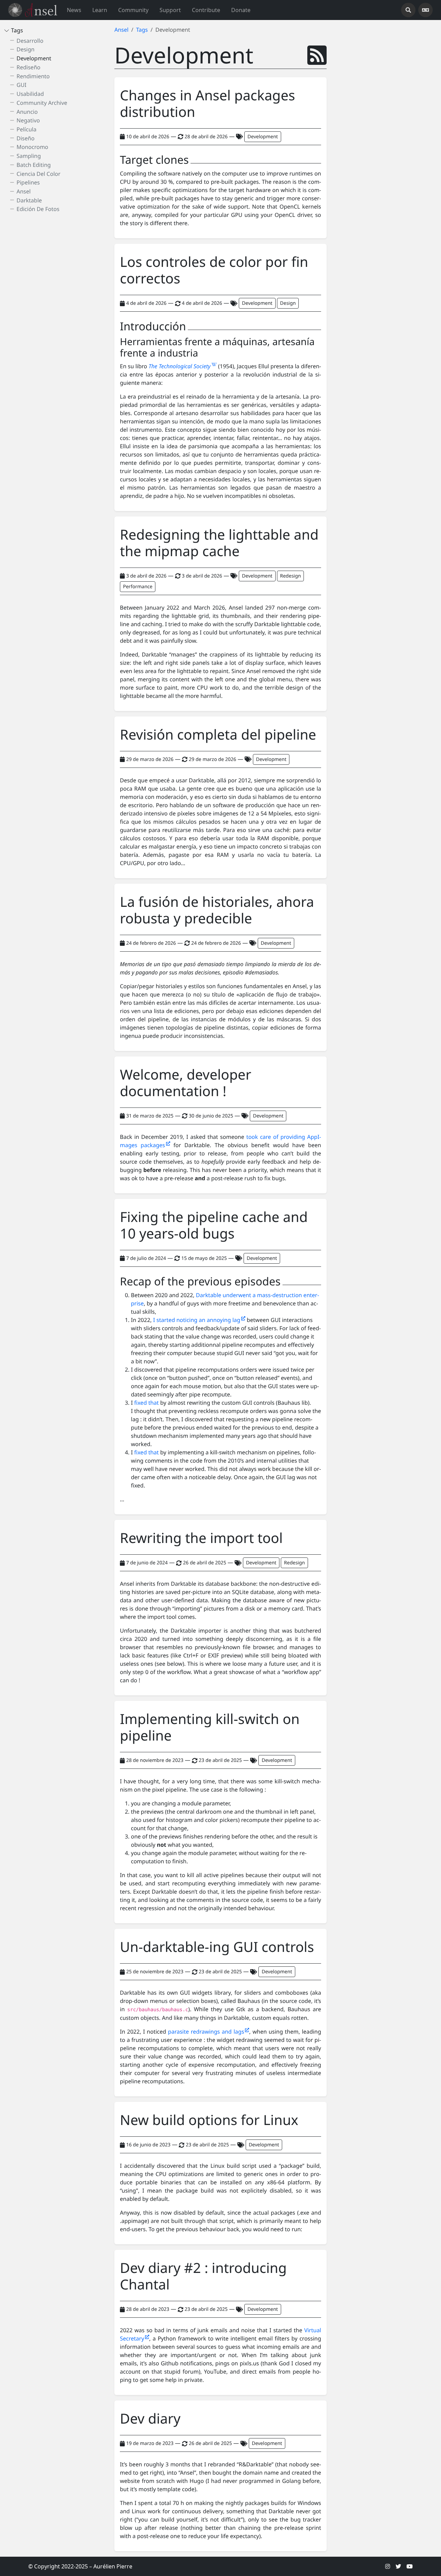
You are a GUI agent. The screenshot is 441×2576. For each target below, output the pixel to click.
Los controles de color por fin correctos (214, 270)
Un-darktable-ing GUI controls (217, 1947)
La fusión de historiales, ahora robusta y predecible (217, 910)
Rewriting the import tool (201, 1538)
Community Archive (42, 102)
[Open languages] (425, 10)
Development (34, 58)
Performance (138, 587)
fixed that (147, 1403)
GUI (22, 85)
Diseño (25, 138)
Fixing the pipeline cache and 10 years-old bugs (214, 1225)
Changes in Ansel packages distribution (207, 103)
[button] (100, 10)
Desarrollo (30, 40)
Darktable (29, 200)
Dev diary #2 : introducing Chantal (203, 2276)
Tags (17, 30)
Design (25, 49)
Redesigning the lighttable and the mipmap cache (219, 543)
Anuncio (27, 111)
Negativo (28, 120)
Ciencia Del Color (38, 173)
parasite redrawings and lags (207, 2032)
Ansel (24, 191)
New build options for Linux (209, 2120)
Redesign (291, 576)
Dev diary (150, 2418)
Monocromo (32, 147)
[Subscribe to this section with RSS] (317, 55)
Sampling (29, 156)
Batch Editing (34, 165)
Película (27, 129)
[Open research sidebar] (408, 10)
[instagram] (388, 2566)
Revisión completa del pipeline (218, 734)
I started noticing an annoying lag (197, 1320)
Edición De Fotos (38, 209)
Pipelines (28, 182)
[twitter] (398, 2566)
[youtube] (410, 2566)
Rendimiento (33, 76)
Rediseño (28, 67)
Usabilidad (30, 94)
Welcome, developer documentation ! (186, 1083)
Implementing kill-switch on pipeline (210, 1727)
